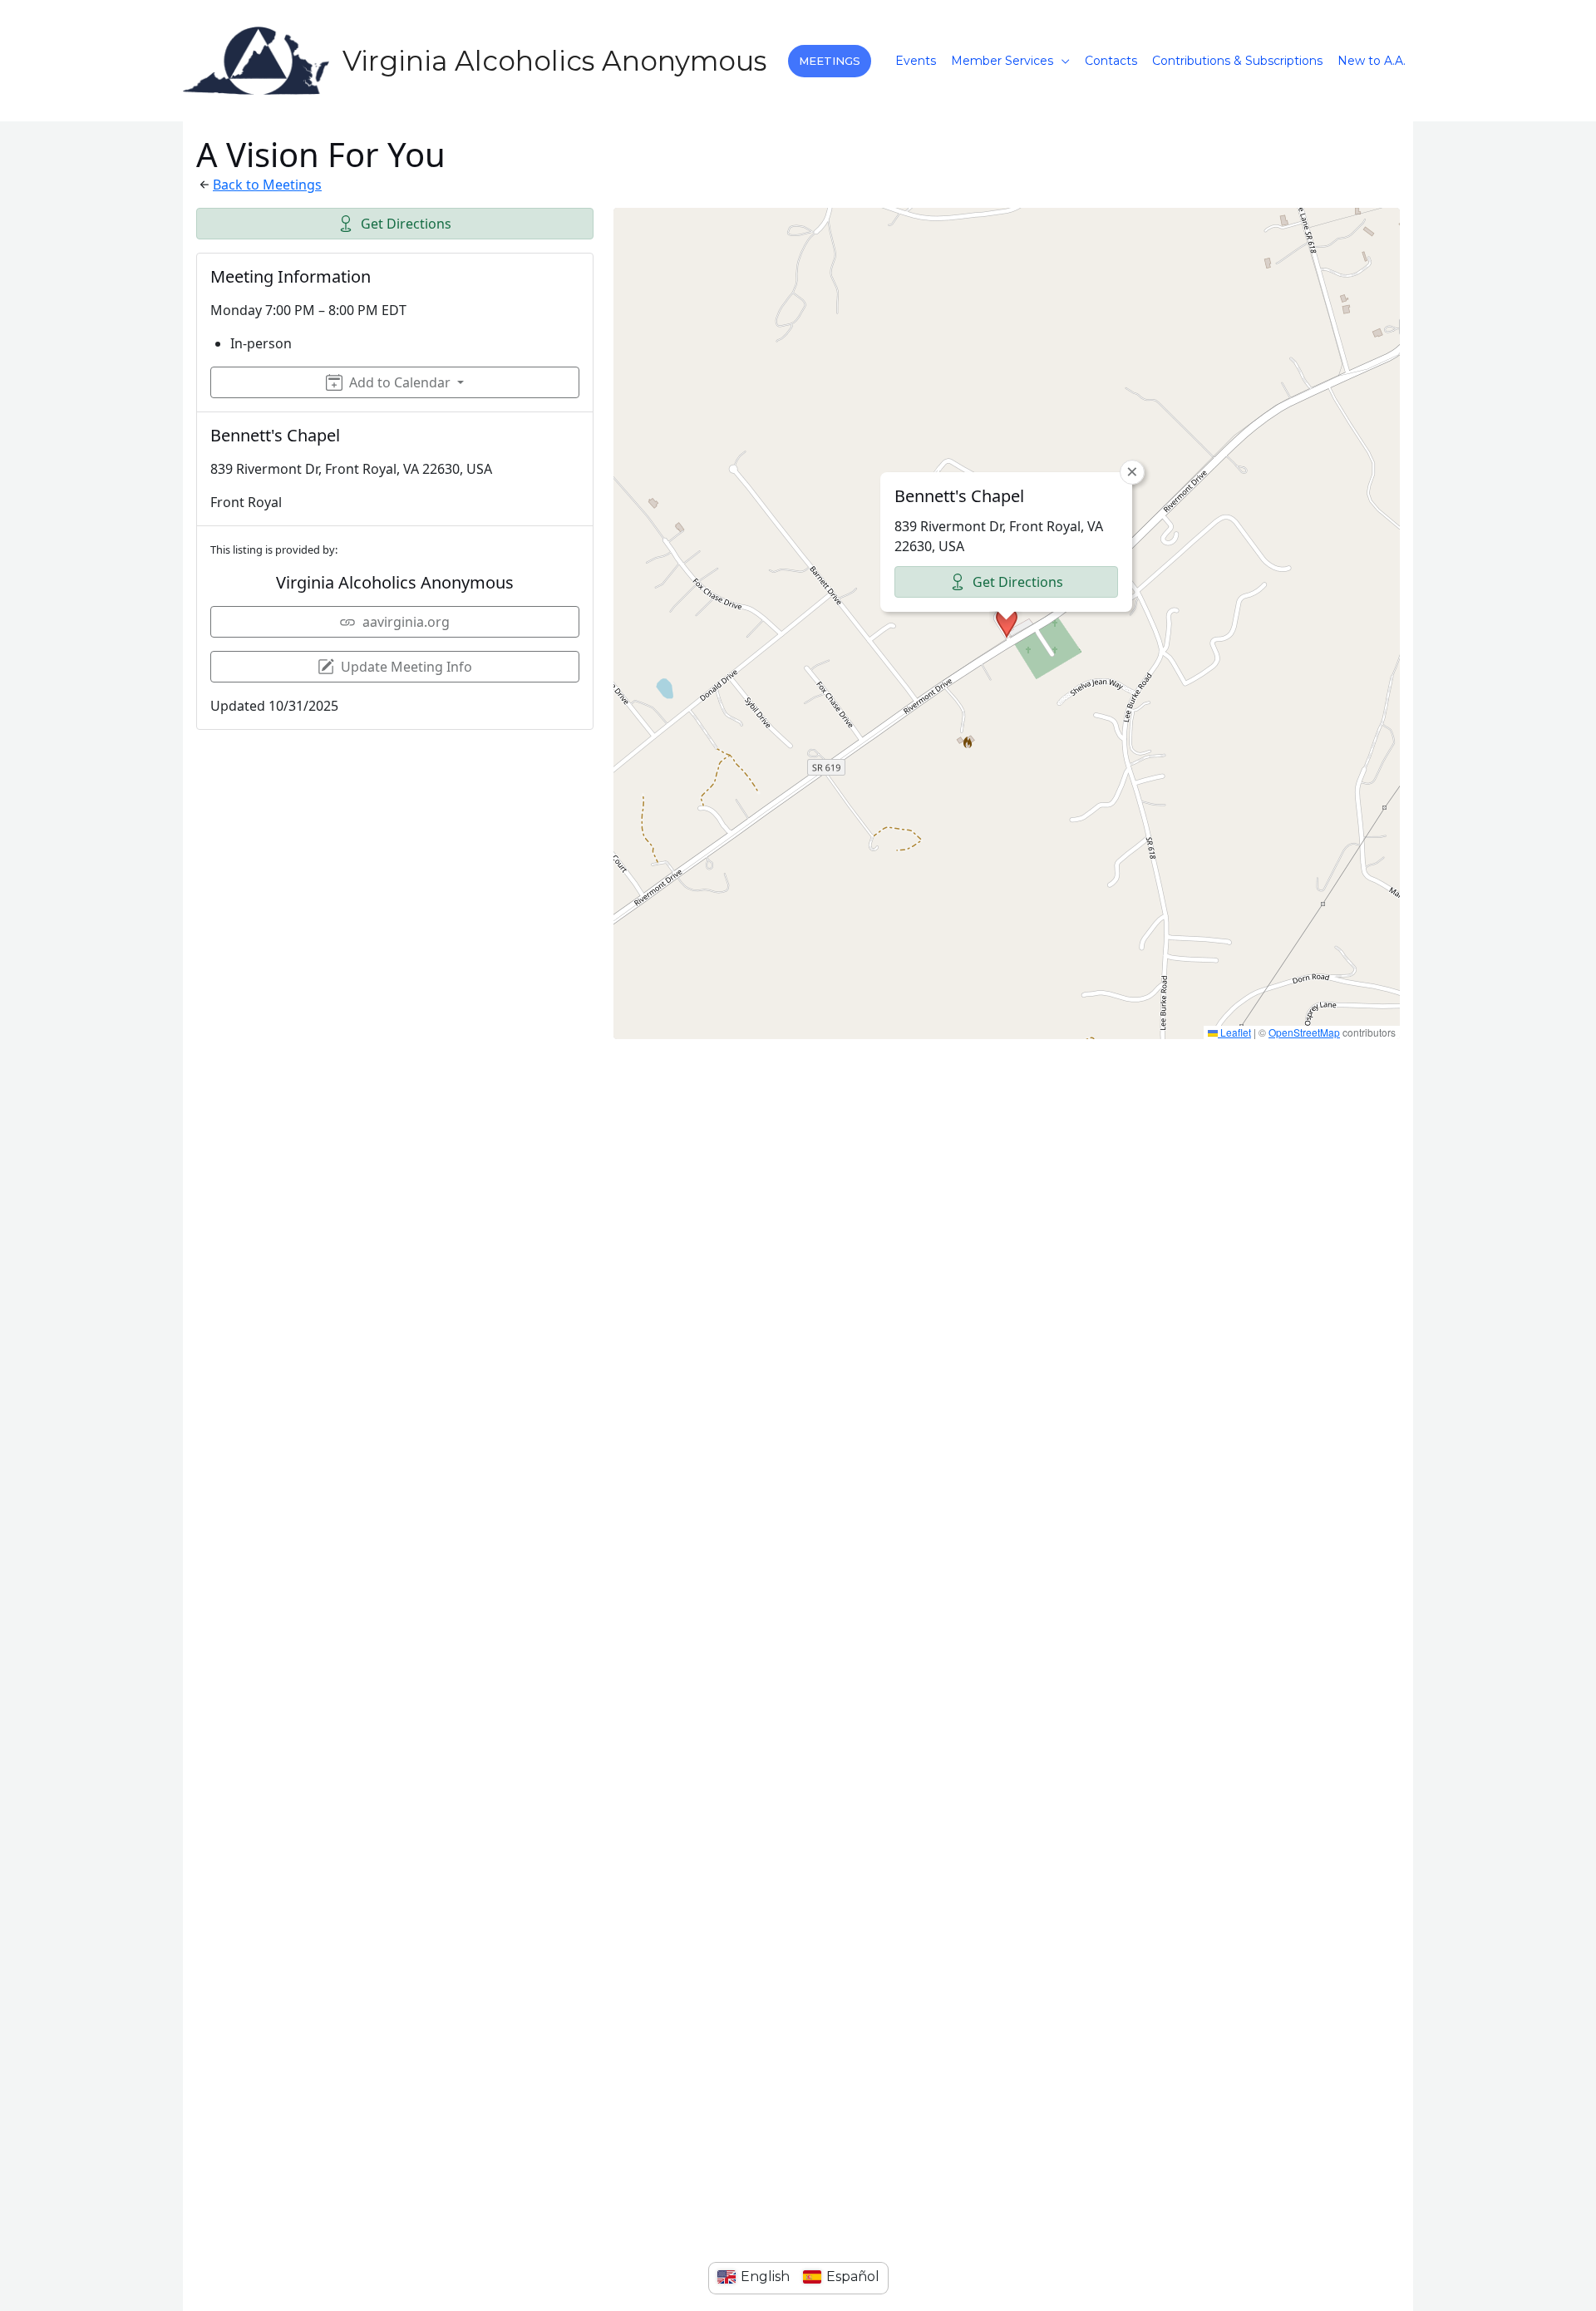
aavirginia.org (406, 622)
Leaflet (1234, 1032)
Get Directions (406, 224)
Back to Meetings (267, 185)
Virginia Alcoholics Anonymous (554, 61)
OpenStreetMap (1304, 1032)
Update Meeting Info (406, 667)
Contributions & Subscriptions (1237, 61)
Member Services (1002, 61)
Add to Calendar (400, 382)
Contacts (1111, 61)
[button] (830, 61)
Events (916, 61)
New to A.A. (1372, 61)
